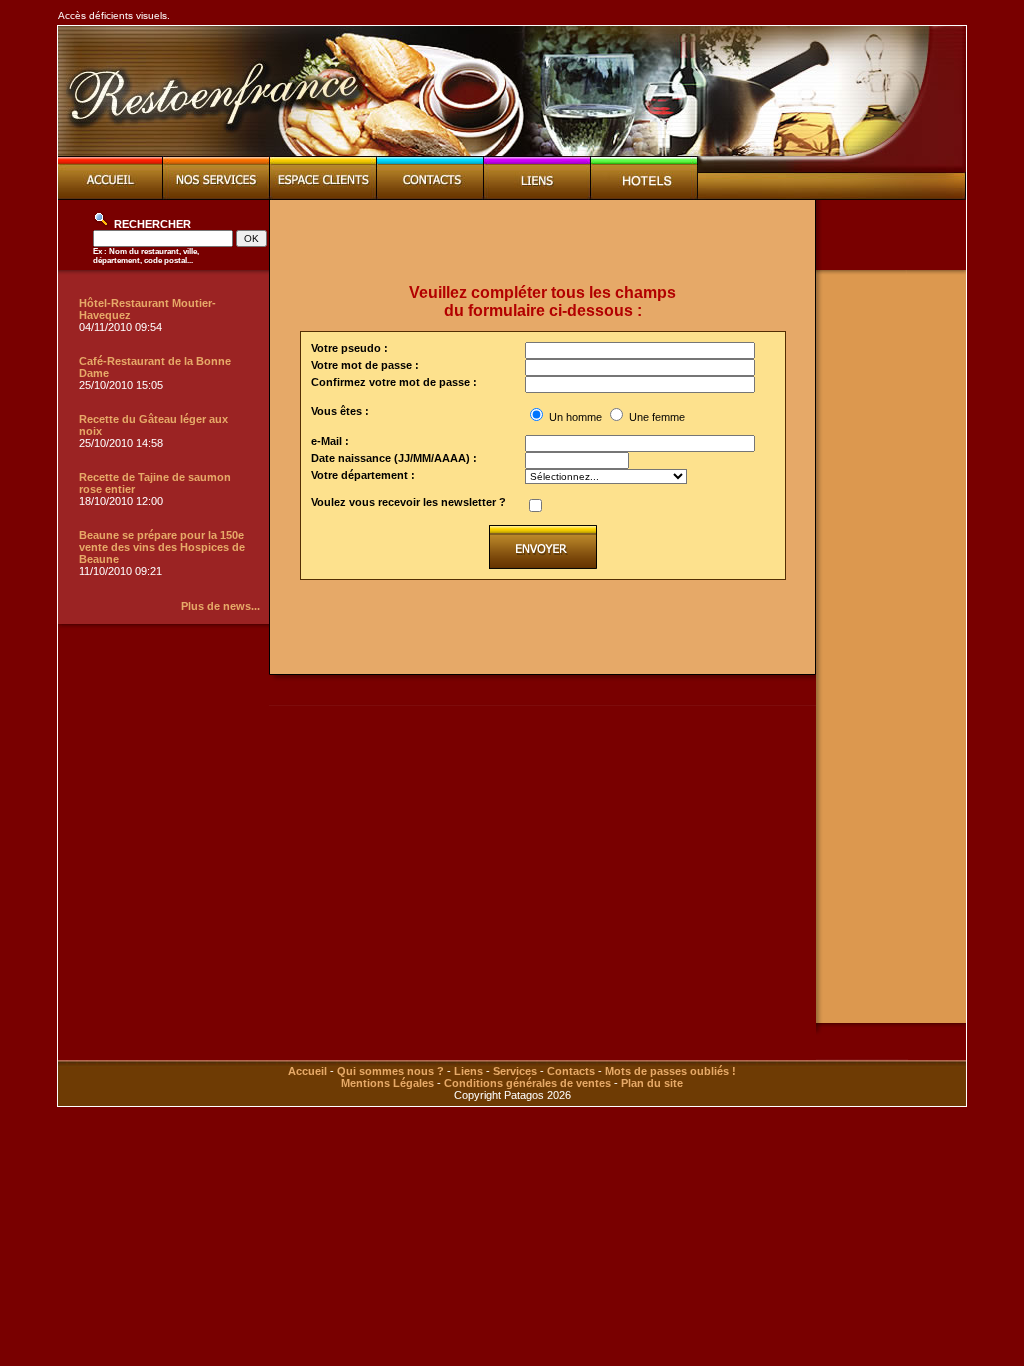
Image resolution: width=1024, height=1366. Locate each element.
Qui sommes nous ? (390, 1071)
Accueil (307, 1071)
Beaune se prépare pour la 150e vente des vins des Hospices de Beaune (162, 547)
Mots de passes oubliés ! (670, 1071)
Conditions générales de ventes (527, 1083)
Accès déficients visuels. (114, 15)
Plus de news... (220, 606)
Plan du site (652, 1083)
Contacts (571, 1071)
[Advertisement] (543, 242)
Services (515, 1071)
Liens (468, 1071)
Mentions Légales (387, 1083)
